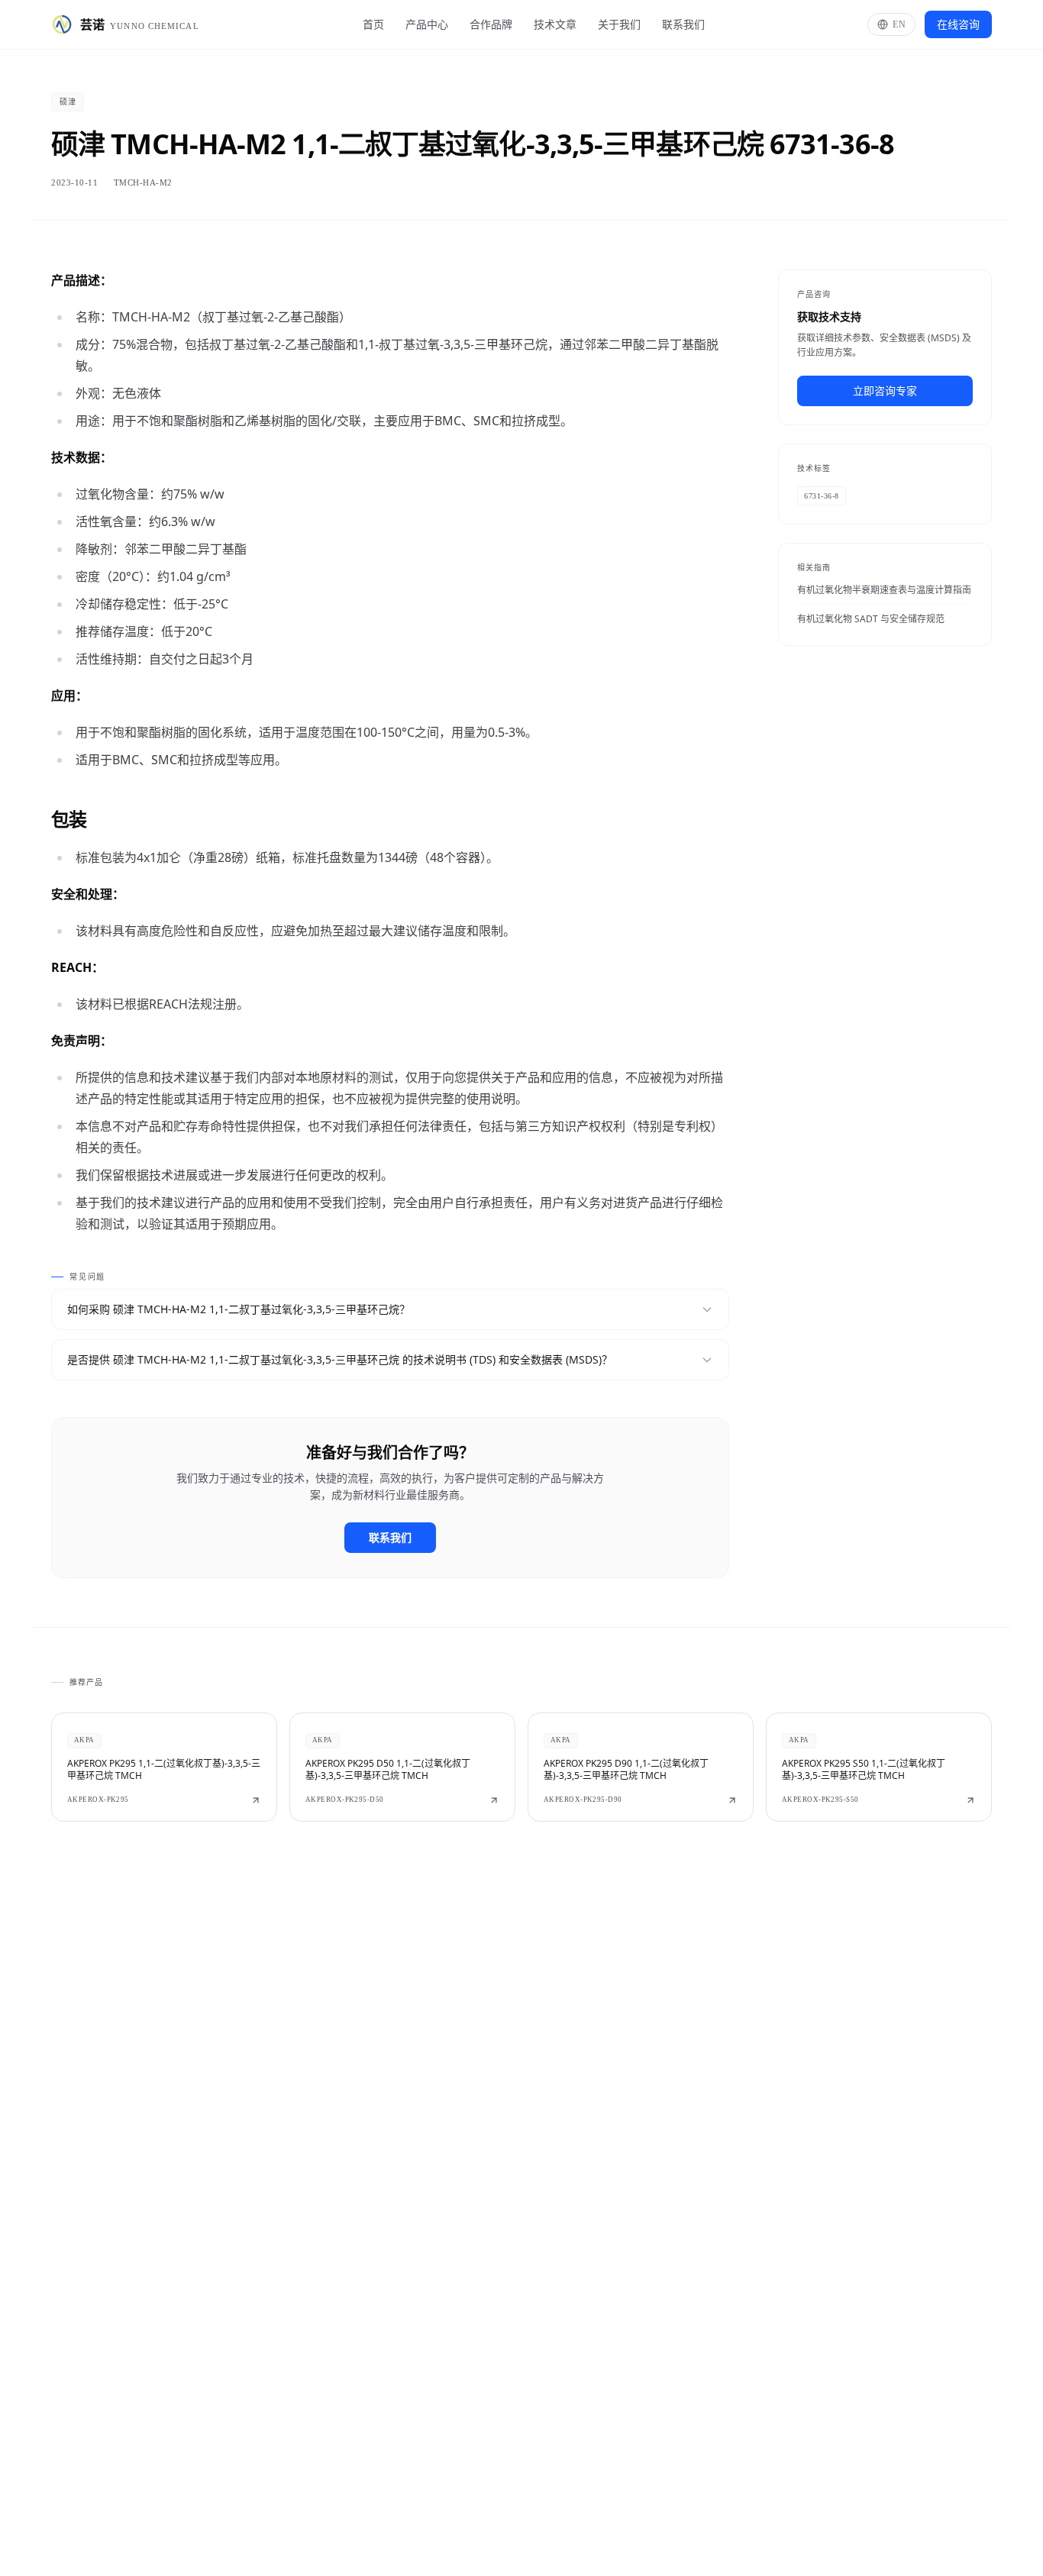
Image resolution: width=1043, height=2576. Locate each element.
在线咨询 (958, 24)
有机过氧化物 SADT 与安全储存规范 (871, 619)
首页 (373, 24)
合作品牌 (491, 24)
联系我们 (683, 24)
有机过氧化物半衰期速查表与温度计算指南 (884, 590)
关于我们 (619, 24)
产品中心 (427, 24)
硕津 (68, 102)
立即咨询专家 (885, 391)
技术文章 (555, 24)
